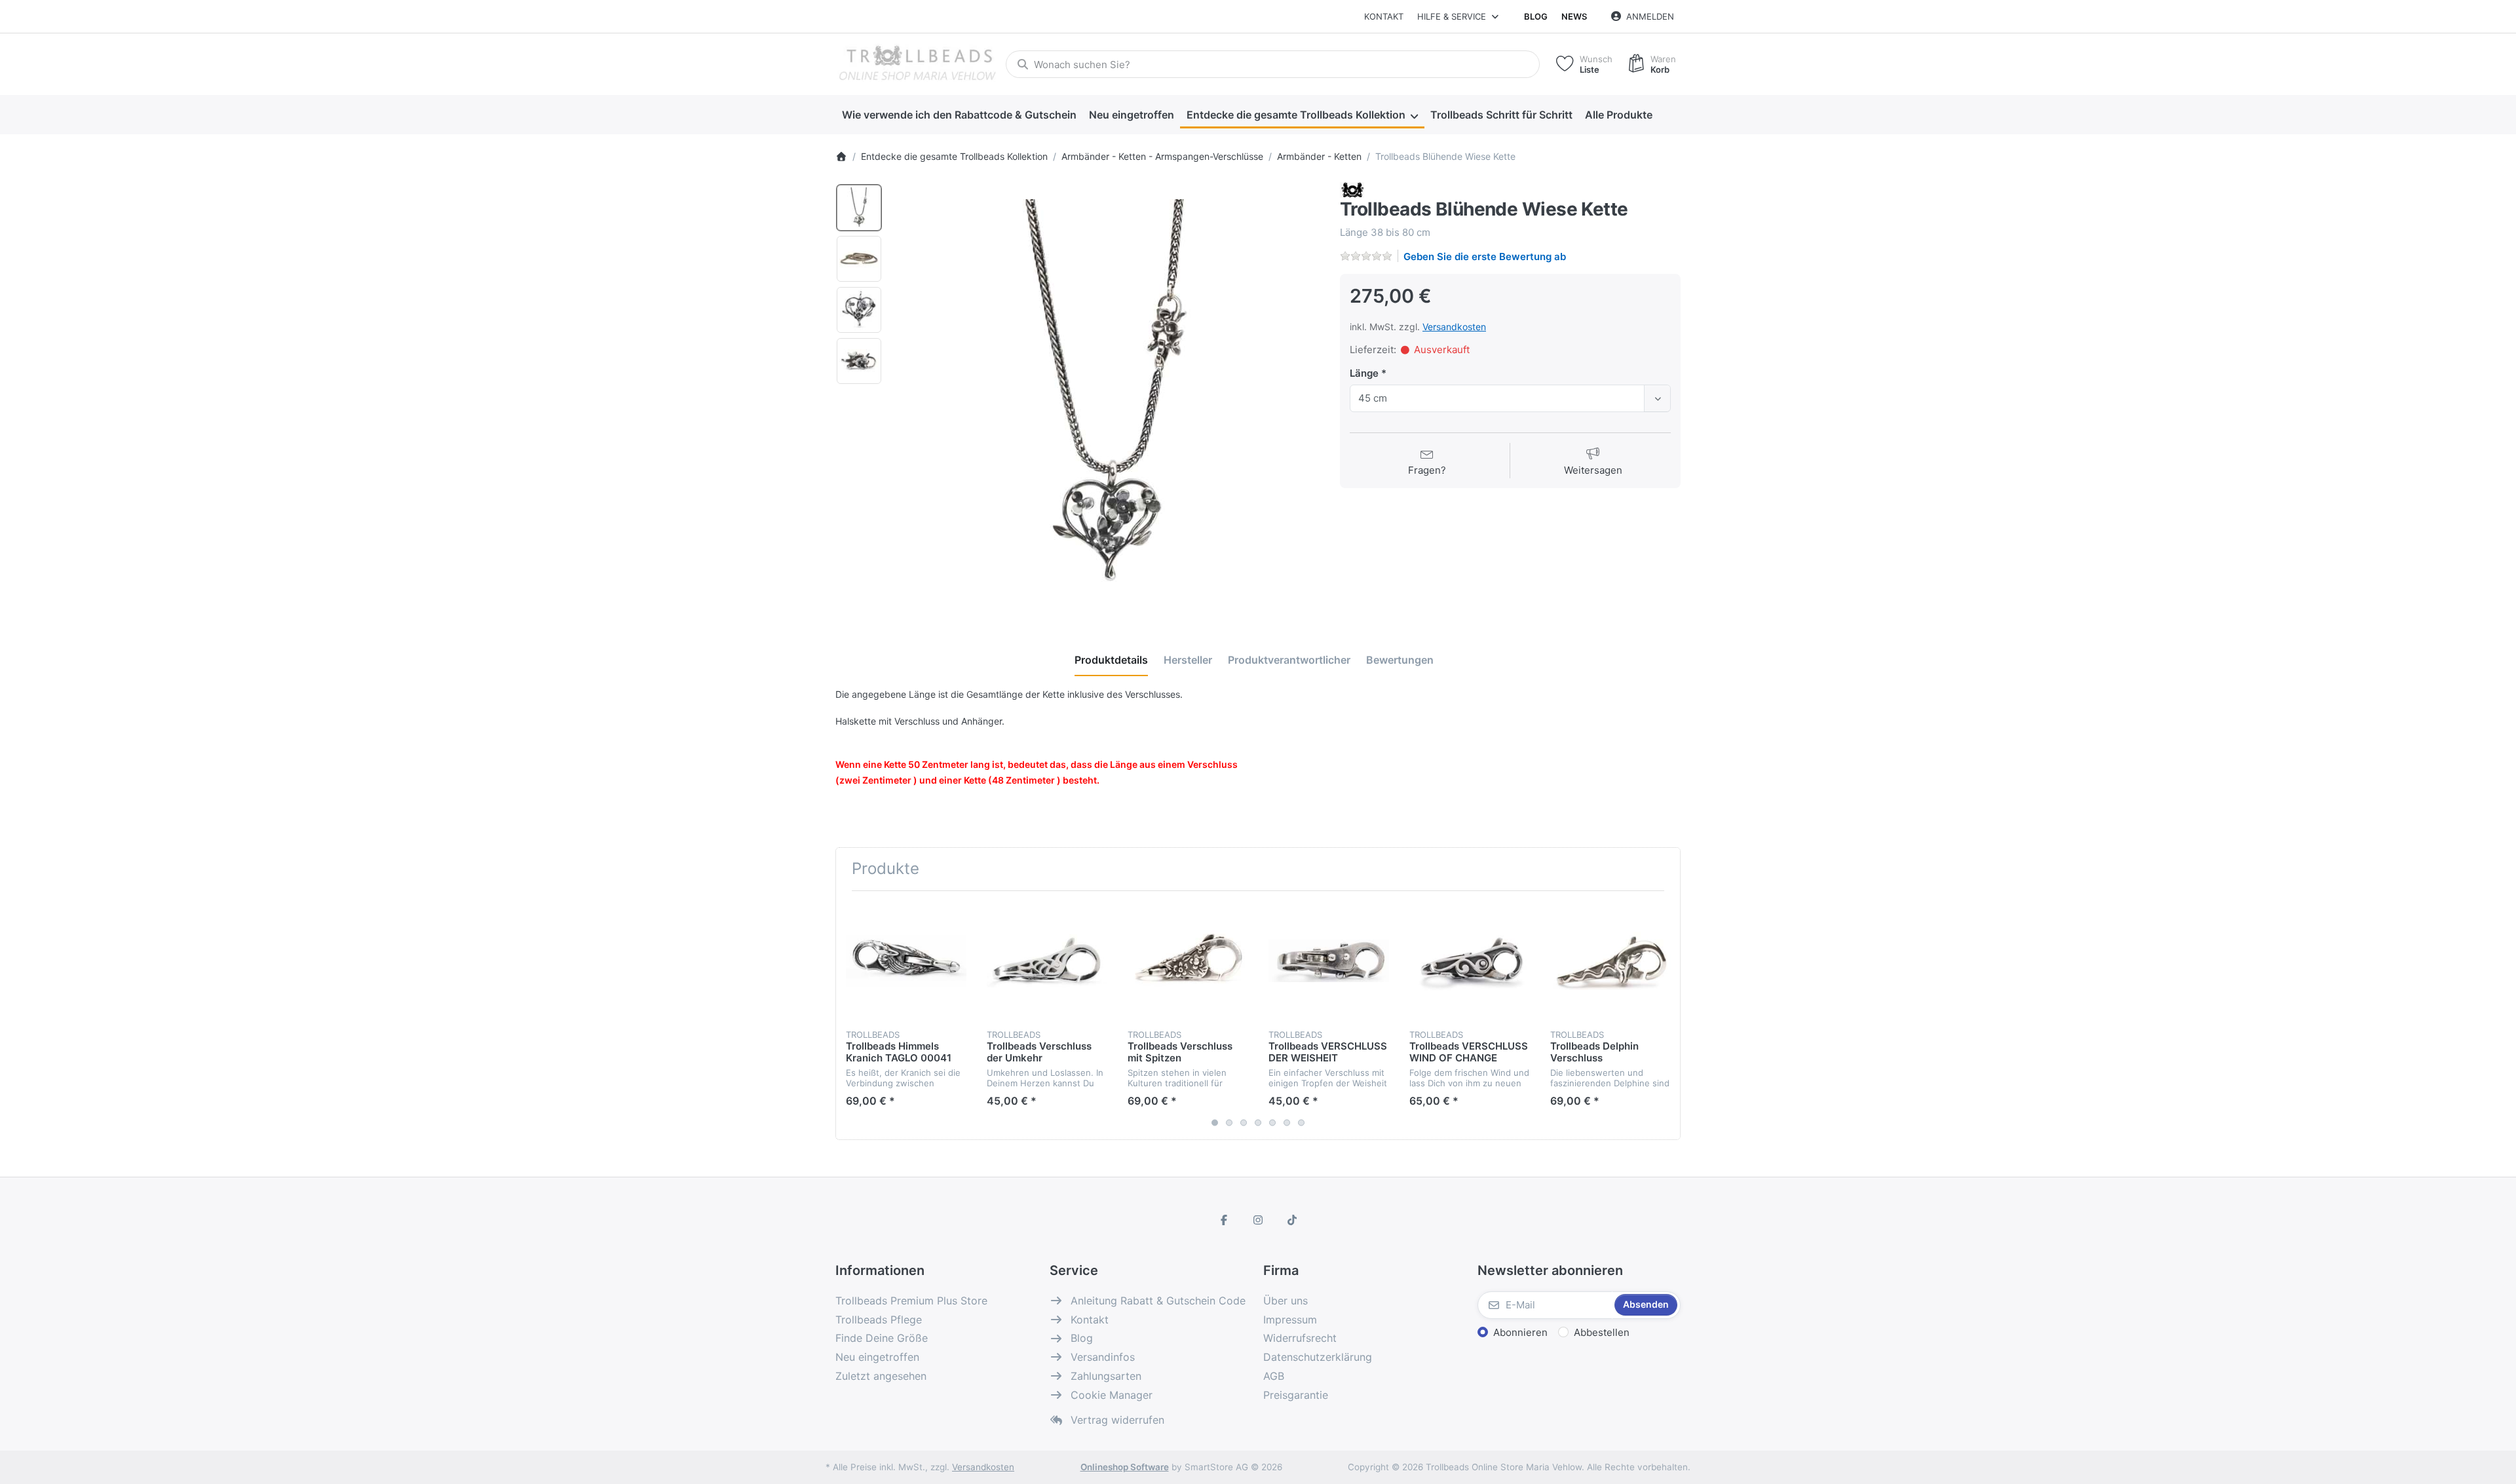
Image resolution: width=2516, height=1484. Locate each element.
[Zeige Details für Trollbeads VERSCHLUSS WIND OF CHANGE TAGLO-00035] (1470, 961)
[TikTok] (1292, 1220)
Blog (1536, 16)
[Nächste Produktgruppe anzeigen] (1666, 1015)
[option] (859, 208)
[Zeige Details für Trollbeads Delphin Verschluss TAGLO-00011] (1611, 961)
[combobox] (1273, 64)
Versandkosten (1454, 327)
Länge (1365, 373)
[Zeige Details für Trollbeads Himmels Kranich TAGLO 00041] (906, 961)
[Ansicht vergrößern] (1107, 396)
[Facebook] (1225, 1220)
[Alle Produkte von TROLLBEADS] (1352, 190)
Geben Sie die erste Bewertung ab (1485, 257)
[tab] (1111, 660)
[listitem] (1107, 396)
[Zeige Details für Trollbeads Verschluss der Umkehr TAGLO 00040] (1047, 961)
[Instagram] (1258, 1220)
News (1574, 16)
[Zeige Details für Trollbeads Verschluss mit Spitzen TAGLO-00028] (1188, 961)
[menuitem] (959, 115)
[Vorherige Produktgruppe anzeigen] (850, 1015)
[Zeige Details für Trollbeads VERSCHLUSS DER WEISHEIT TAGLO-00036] (1329, 961)
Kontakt (1384, 16)
